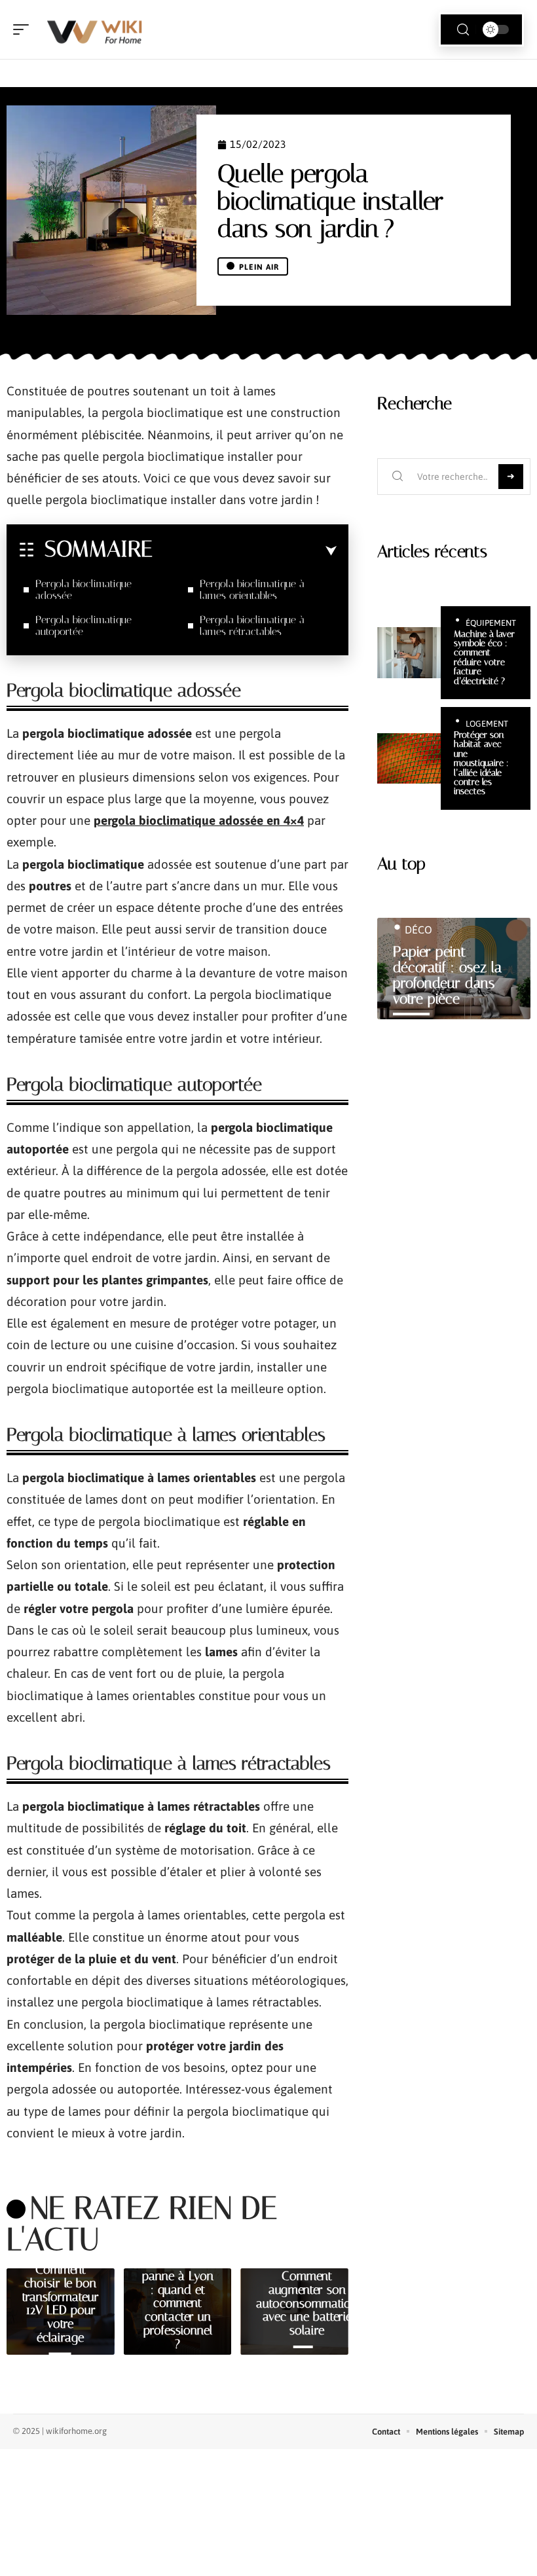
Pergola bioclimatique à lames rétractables (252, 626)
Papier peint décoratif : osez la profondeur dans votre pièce (447, 975)
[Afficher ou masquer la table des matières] (245, 551)
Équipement (491, 623)
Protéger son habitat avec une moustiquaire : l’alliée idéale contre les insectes (481, 763)
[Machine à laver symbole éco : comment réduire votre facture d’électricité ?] (409, 653)
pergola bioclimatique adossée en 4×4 (199, 820)
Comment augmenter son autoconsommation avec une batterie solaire (307, 2303)
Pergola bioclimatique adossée (83, 590)
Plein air (259, 267)
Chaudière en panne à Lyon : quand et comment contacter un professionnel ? (178, 2303)
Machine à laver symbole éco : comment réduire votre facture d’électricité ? (484, 658)
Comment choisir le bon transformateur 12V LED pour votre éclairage (61, 2303)
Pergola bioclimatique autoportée (83, 626)
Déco (418, 930)
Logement (487, 724)
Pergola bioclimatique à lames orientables (252, 590)
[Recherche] (463, 30)
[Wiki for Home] (94, 29)
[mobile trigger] (24, 29)
